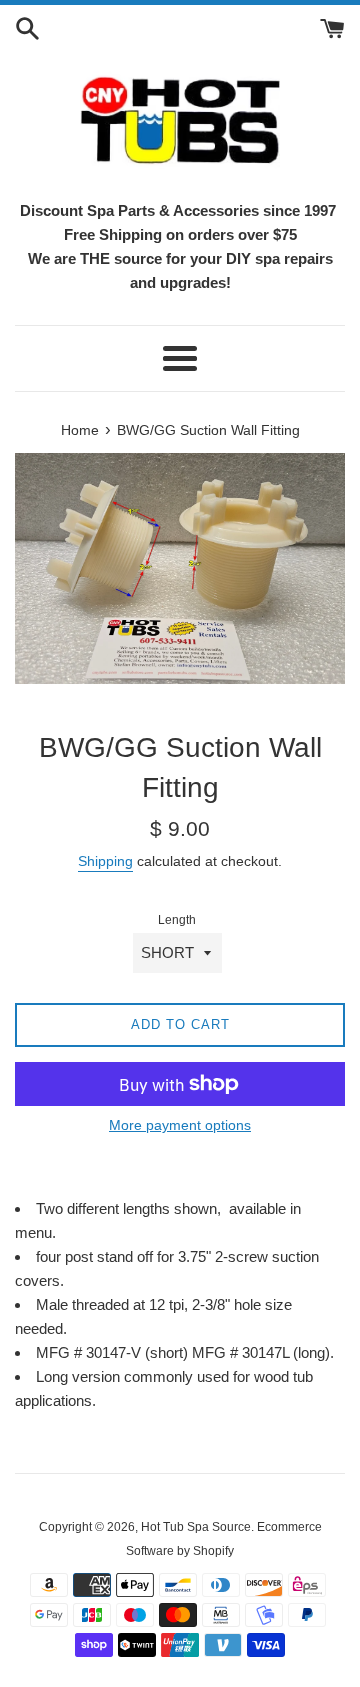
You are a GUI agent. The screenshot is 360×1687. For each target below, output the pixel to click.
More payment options (180, 1125)
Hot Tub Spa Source (196, 1527)
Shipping (105, 861)
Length (177, 920)
